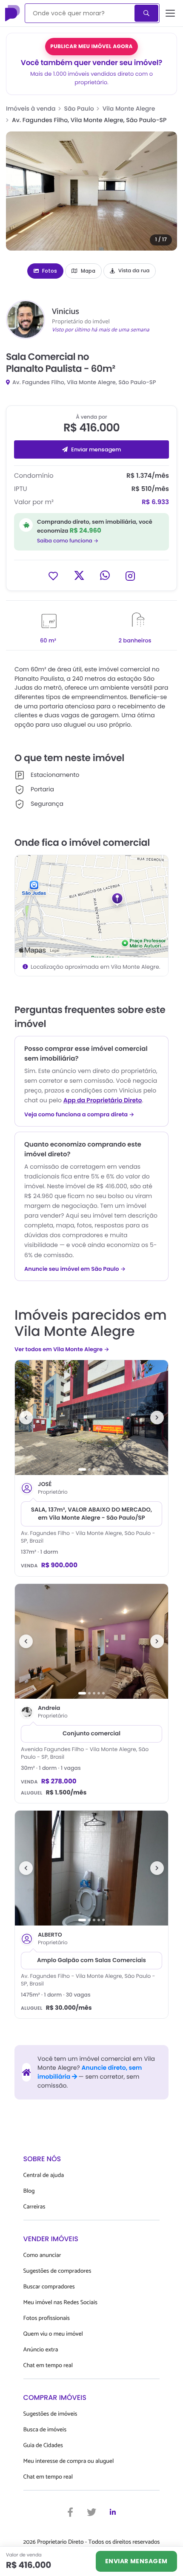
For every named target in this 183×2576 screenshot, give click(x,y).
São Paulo (79, 108)
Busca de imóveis (45, 2430)
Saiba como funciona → (68, 541)
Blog (29, 2191)
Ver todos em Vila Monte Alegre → (62, 1349)
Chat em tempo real (48, 2366)
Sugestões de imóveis (50, 2414)
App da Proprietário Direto (103, 1100)
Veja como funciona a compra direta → (79, 1115)
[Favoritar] (53, 575)
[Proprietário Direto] (13, 13)
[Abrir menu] (170, 13)
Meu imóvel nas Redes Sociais (60, 2303)
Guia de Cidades (43, 2446)
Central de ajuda (44, 2175)
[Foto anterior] (26, 1418)
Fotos (50, 271)
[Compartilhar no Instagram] (130, 575)
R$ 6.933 (155, 502)
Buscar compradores (49, 2287)
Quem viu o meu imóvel (53, 2334)
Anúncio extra (41, 2350)
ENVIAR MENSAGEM (136, 2561)
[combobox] (80, 13)
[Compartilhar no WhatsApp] (105, 575)
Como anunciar (42, 2255)
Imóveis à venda (31, 108)
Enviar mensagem (96, 449)
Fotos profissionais (47, 2318)
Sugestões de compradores (57, 2271)
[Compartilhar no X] (79, 575)
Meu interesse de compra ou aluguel (69, 2461)
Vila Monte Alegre (129, 108)
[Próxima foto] (157, 1418)
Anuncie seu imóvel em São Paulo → (75, 1269)
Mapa (88, 271)
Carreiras (34, 2207)
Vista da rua (134, 271)
